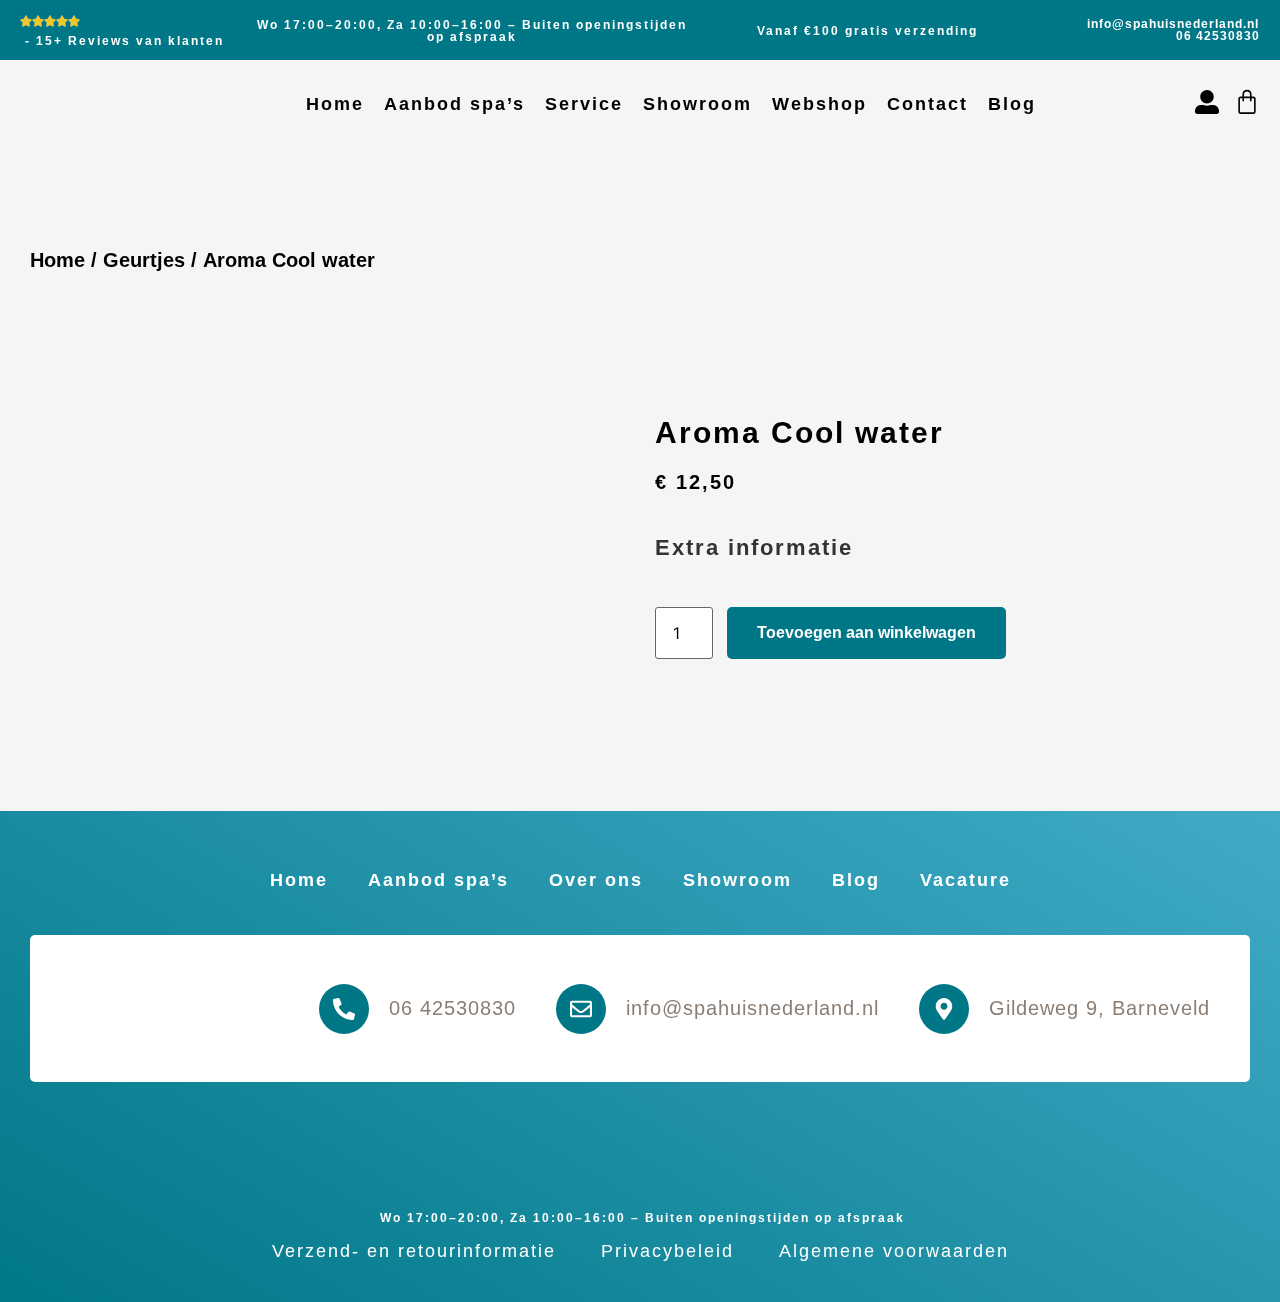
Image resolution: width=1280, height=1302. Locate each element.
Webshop (819, 104)
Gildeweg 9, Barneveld (1099, 1008)
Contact (927, 104)
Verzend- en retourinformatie (414, 1251)
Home (335, 104)
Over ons (596, 880)
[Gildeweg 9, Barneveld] (944, 1009)
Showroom (697, 104)
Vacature (965, 880)
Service (584, 104)
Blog (1012, 104)
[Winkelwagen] (1247, 102)
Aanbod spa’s (454, 104)
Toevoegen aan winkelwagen (866, 632)
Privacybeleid (667, 1251)
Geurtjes (144, 260)
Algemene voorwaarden (894, 1251)
